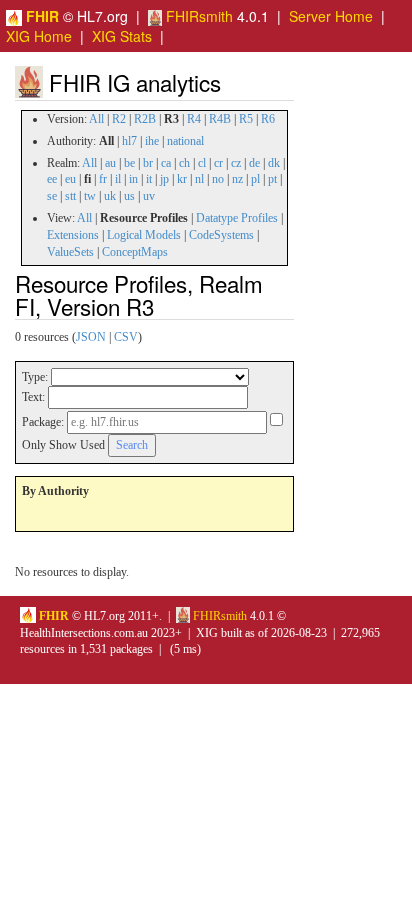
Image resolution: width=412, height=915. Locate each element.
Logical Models (144, 235)
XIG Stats (122, 36)
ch (184, 163)
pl (255, 179)
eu (70, 179)
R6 (268, 119)
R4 (194, 119)
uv (149, 196)
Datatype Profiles (237, 218)
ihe (152, 141)
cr (218, 163)
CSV (126, 337)
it (149, 179)
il (118, 179)
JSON (91, 337)
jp (164, 179)
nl (199, 179)
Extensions (73, 235)
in (133, 179)
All (96, 119)
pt (272, 179)
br (148, 163)
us (129, 196)
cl (202, 163)
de (254, 163)
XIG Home (39, 36)
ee (52, 179)
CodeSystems (221, 235)
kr (182, 179)
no (218, 179)
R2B (145, 119)
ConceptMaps (135, 252)
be (129, 163)
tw (90, 196)
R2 (119, 119)
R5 (246, 119)
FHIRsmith (197, 16)
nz (237, 179)
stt (70, 196)
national (185, 141)
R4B (220, 119)
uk (110, 196)
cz (236, 163)
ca (166, 163)
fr (103, 179)
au (110, 163)
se (52, 196)
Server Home (331, 16)
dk (274, 163)
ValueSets (70, 252)
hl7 (129, 141)
